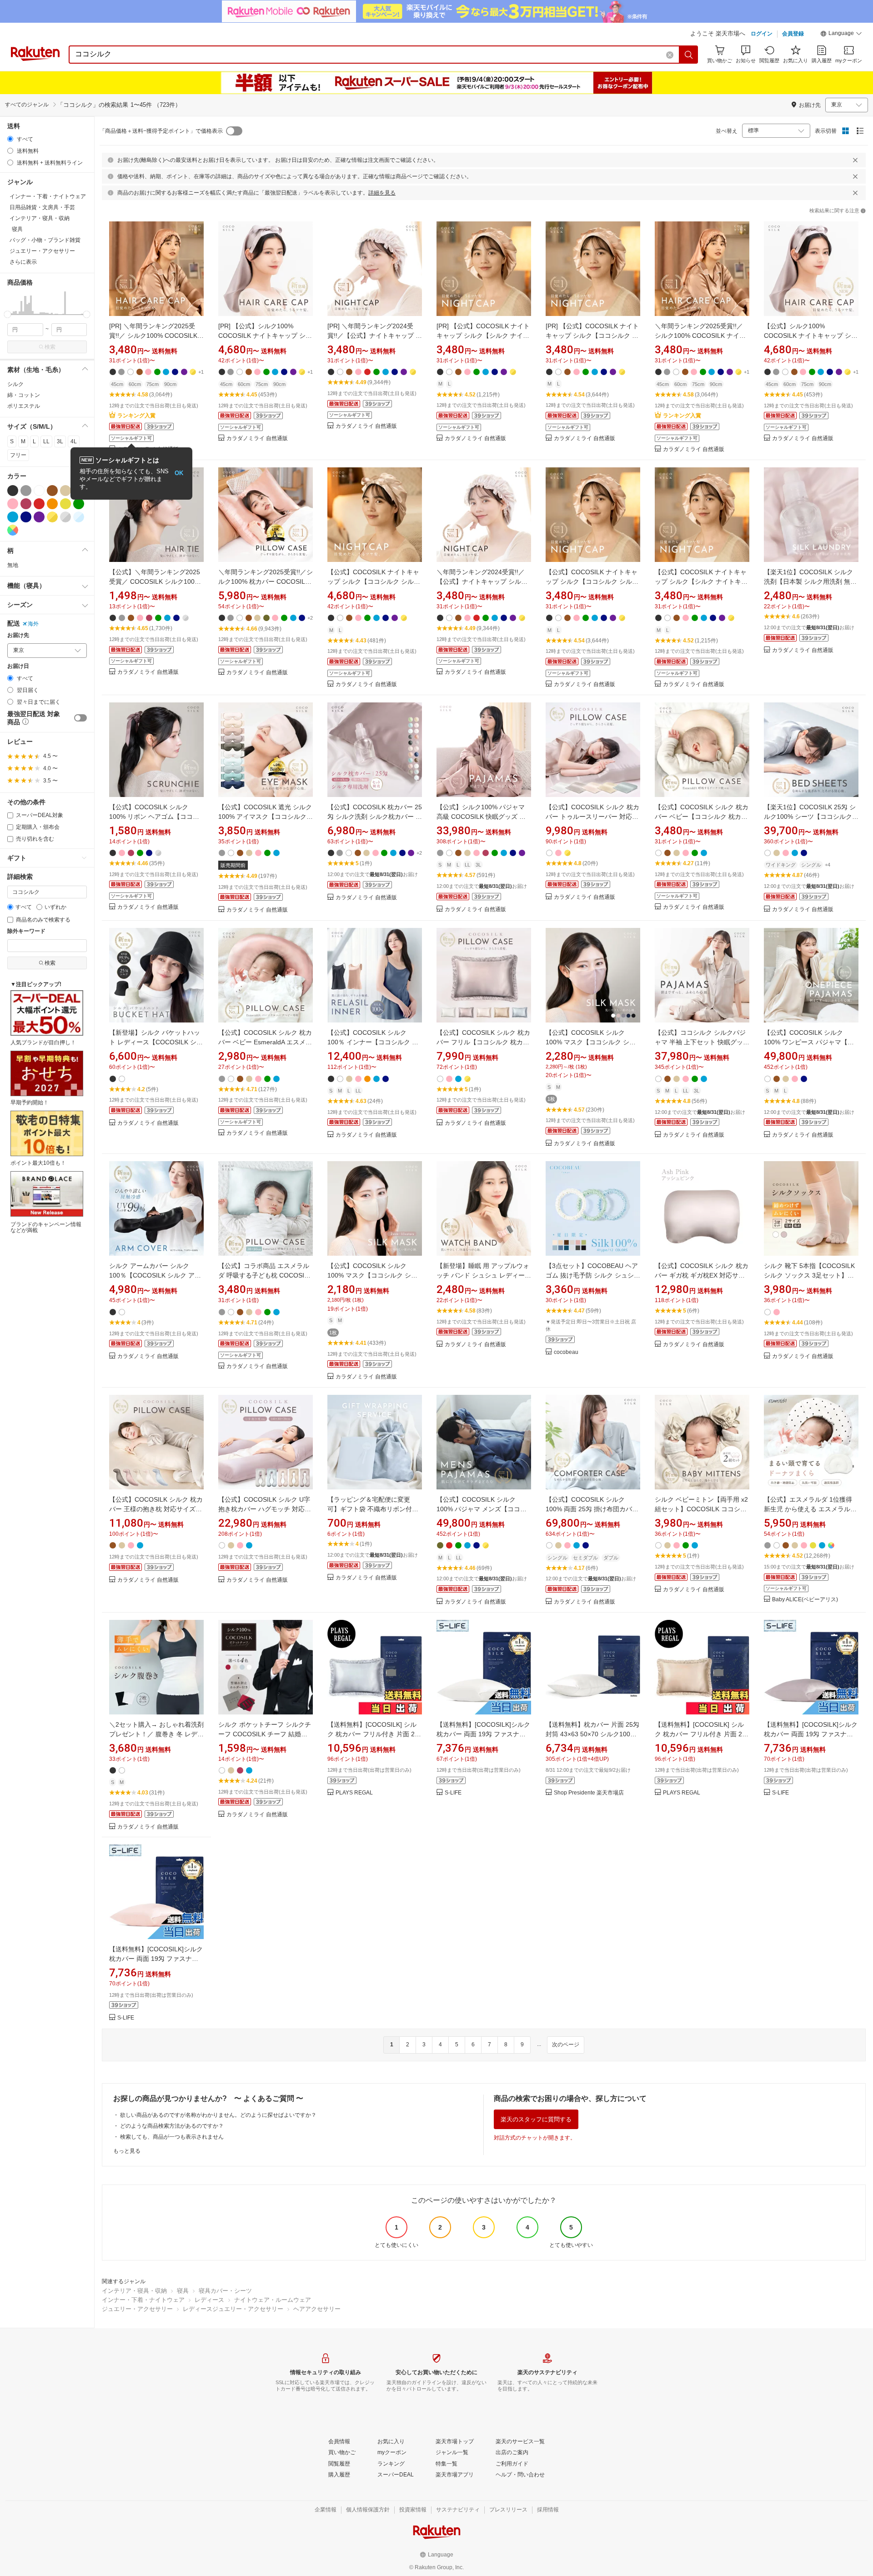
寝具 (183, 2291)
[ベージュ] (65, 491)
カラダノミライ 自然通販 (257, 439)
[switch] (80, 718)
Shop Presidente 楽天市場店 (589, 1793)
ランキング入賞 (136, 416)
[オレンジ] (52, 504)
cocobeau (566, 1352)
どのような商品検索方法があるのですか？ (172, 2126)
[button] (841, 35)
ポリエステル (24, 406)
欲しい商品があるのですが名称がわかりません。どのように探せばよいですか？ (218, 2115)
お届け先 (18, 635)
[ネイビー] (26, 517)
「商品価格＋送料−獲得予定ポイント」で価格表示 (161, 131)
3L (60, 441)
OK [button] (179, 473)
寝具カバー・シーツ (225, 2291)
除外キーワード (26, 931)
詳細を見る (382, 193)
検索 (50, 347)
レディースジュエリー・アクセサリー (233, 2309)
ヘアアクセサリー (317, 2309)
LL (46, 441)
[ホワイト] (39, 491)
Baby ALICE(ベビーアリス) (805, 1600)
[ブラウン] (52, 491)
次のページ (566, 2045)
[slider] (8, 314)
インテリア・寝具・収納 (134, 2291)
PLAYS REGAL (354, 1793)
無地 (13, 565)
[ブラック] (13, 491)
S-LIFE (453, 1793)
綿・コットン (24, 395)
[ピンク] (13, 504)
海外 (33, 624)
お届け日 (18, 666)
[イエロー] (65, 504)
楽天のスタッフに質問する (536, 2119)
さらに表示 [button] (23, 262)
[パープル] (39, 517)
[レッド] (39, 504)
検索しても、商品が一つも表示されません (172, 2137)
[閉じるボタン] (855, 160)
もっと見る (127, 2151)
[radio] (10, 139)
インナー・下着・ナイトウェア (143, 2300)
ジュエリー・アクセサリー (137, 2309)
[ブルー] (13, 517)
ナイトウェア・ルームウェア (273, 2300)
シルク (15, 384)
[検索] (689, 55)
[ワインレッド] (26, 504)
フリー (18, 455)
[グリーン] (79, 504)
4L (74, 441)
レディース (209, 2300)
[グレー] (26, 491)
